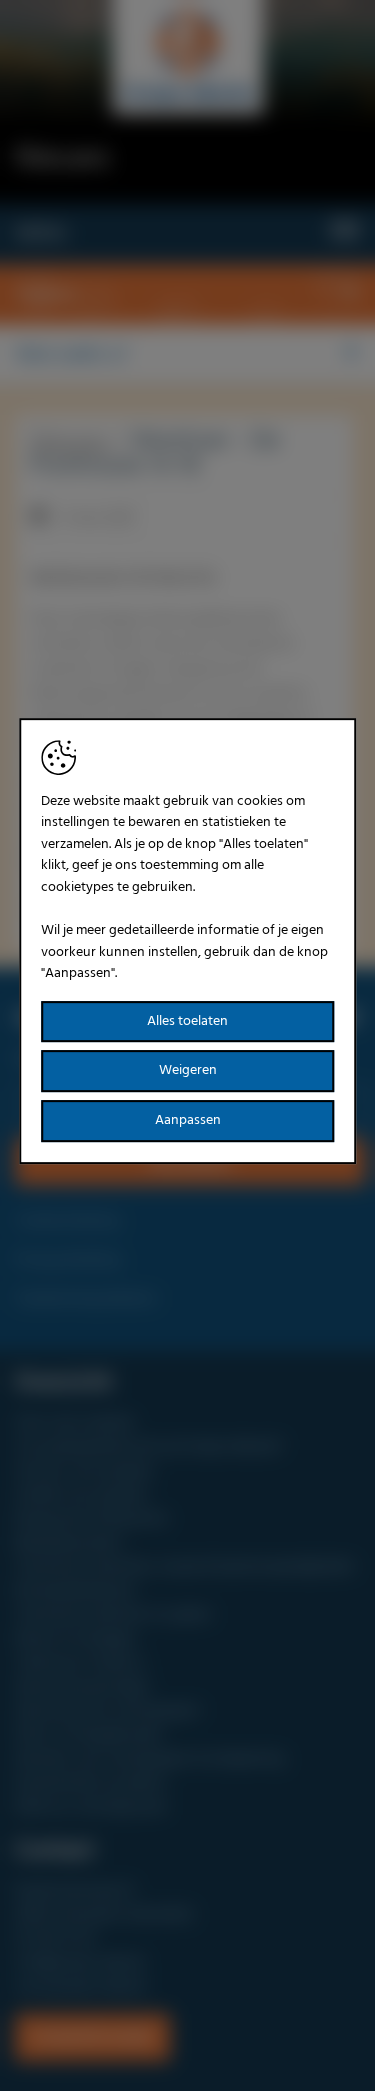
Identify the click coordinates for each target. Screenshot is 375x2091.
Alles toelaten (187, 1021)
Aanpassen (188, 1120)
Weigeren (188, 1071)
